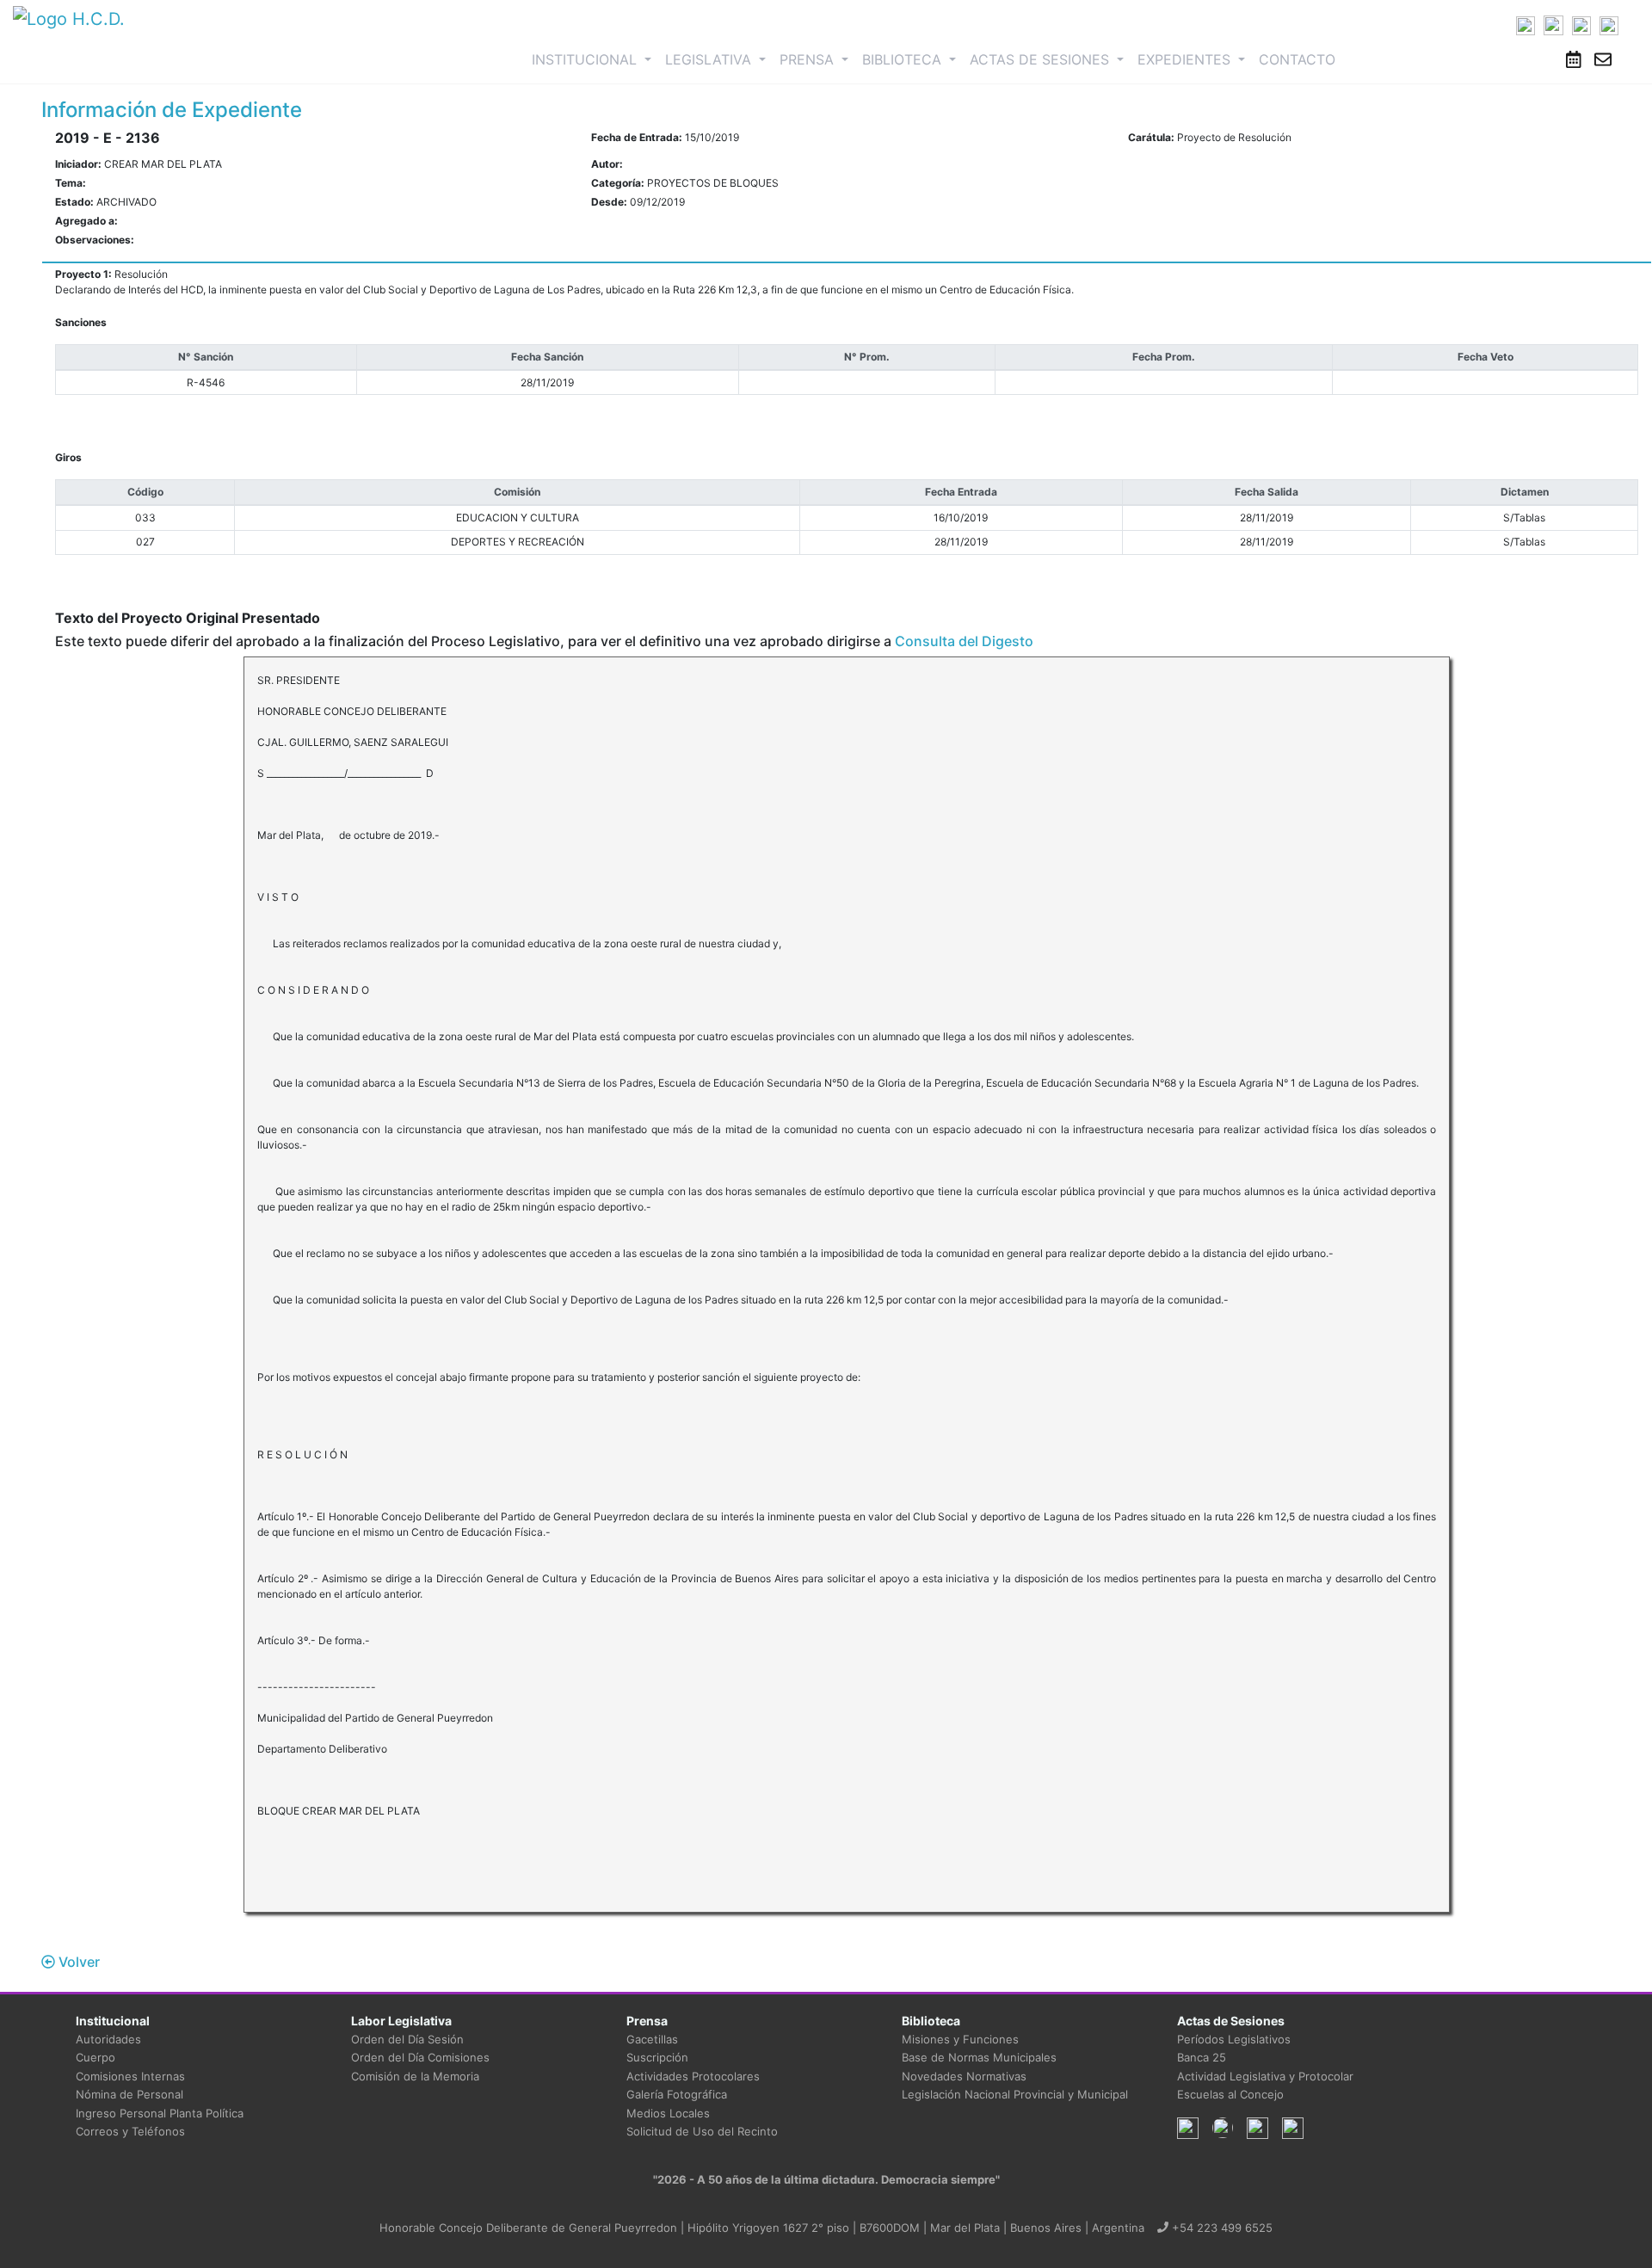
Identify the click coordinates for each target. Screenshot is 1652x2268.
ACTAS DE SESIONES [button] (1042, 59)
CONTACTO (1297, 59)
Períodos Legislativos (1234, 2039)
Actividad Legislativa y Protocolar (1265, 2076)
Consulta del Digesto (964, 641)
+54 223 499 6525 (1221, 2228)
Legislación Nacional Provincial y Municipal (1015, 2094)
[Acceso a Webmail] (1603, 59)
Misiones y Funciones (960, 2039)
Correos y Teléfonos (130, 2131)
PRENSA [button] (809, 59)
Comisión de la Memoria (415, 2076)
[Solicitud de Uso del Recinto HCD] (1574, 59)
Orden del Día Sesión (407, 2039)
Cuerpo (96, 2057)
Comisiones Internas (130, 2076)
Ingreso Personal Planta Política (160, 2113)
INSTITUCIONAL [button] (595, 59)
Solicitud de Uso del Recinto (702, 2131)
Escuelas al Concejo (1230, 2094)
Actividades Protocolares (693, 2076)
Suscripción (657, 2057)
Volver (77, 1962)
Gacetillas (652, 2039)
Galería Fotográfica (677, 2094)
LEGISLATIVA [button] (710, 59)
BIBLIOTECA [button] (904, 59)
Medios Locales (668, 2113)
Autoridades (108, 2039)
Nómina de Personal (129, 2094)
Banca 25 (1202, 2057)
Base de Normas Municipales (979, 2057)
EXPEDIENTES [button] (1186, 59)
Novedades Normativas (964, 2076)
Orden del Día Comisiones (420, 2057)
